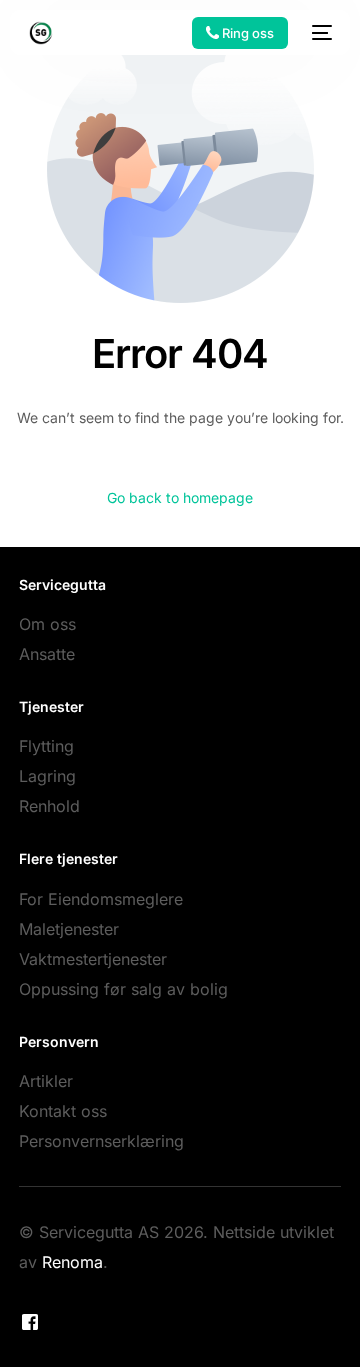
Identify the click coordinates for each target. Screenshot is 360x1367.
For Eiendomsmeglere (101, 899)
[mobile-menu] (320, 33)
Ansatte (47, 654)
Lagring (47, 776)
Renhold (49, 806)
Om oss (47, 624)
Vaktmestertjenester (93, 959)
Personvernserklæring (101, 1141)
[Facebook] (30, 1322)
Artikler (46, 1081)
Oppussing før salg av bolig (123, 989)
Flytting (46, 746)
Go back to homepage (180, 497)
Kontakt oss (63, 1111)
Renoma (72, 1262)
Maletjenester (69, 929)
